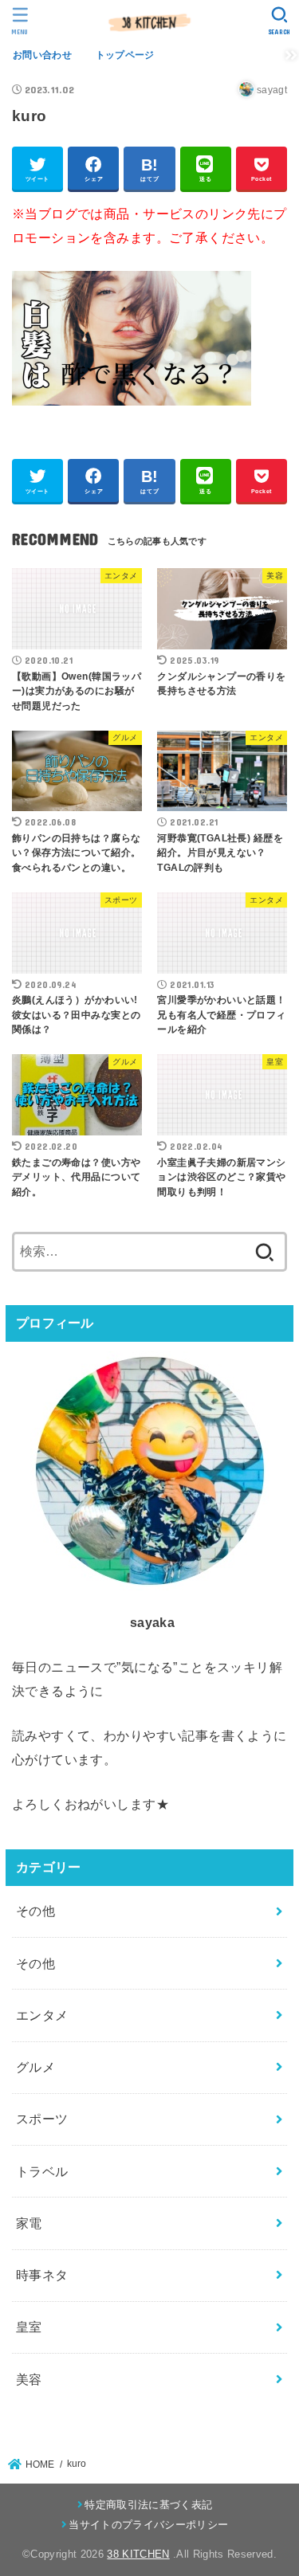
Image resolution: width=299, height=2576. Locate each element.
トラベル (42, 2171)
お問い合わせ (42, 55)
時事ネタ (42, 2275)
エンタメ (42, 2015)
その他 (35, 1911)
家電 (29, 2223)
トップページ (125, 55)
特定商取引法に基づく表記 (148, 2505)
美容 (29, 2379)
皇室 (29, 2327)
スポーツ (42, 2119)
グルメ (35, 2067)
